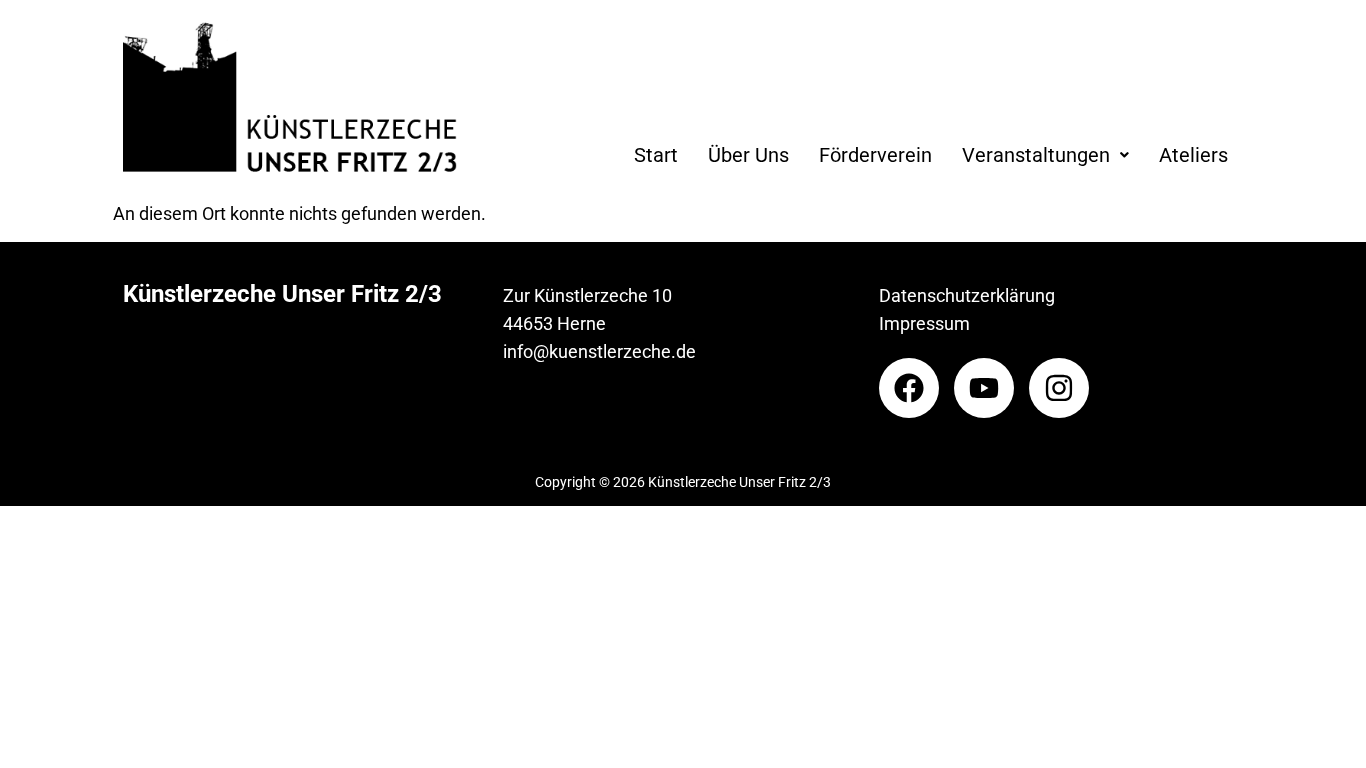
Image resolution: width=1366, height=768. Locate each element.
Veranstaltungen (1036, 155)
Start (656, 155)
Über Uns (748, 155)
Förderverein (875, 155)
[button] (1045, 155)
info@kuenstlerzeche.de (599, 351)
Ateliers (1193, 155)
